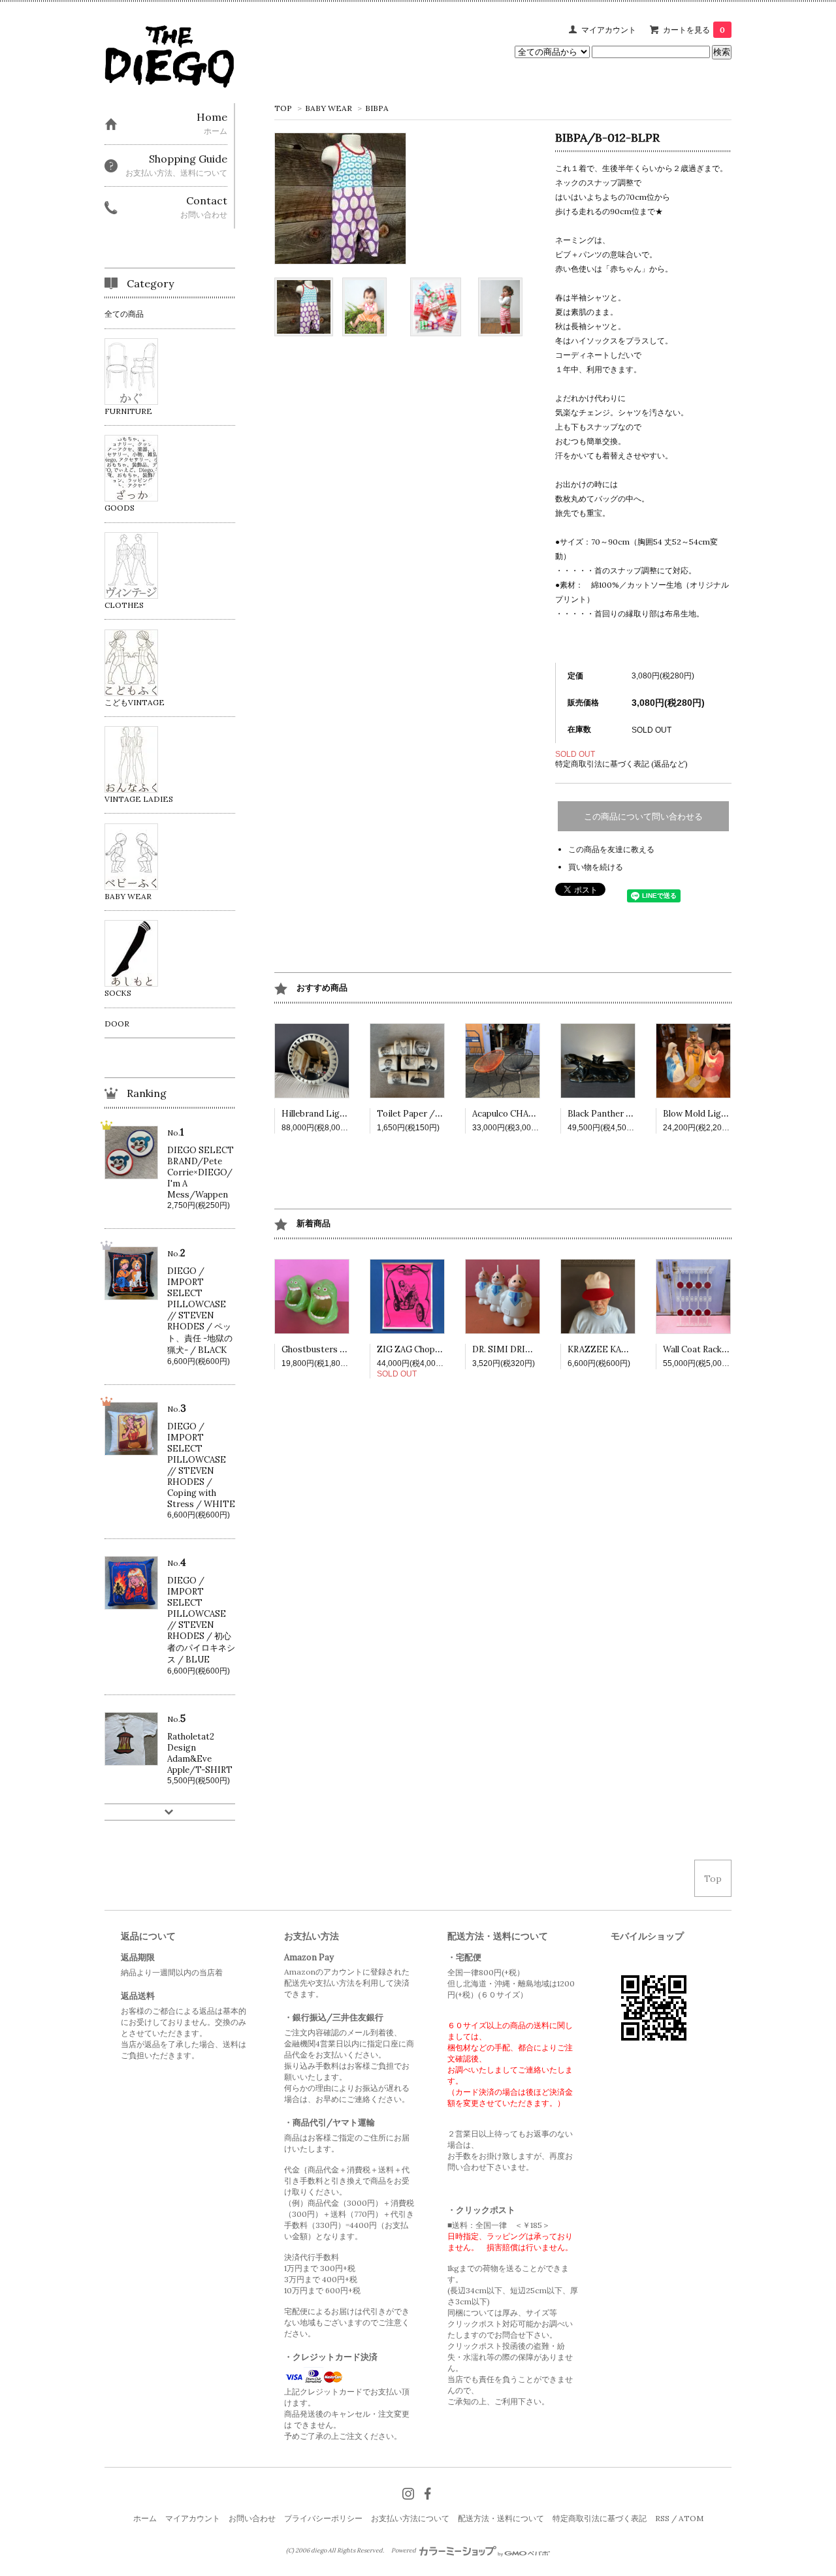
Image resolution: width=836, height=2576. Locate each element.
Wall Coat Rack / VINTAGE (717, 1349)
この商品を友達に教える (611, 849)
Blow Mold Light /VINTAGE (720, 1114)
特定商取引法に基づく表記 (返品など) (621, 764)
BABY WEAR (330, 108)
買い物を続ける (596, 867)
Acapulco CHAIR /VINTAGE (528, 1114)
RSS (662, 2518)
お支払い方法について (410, 2518)
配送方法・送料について (501, 2518)
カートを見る (694, 30)
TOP (283, 108)
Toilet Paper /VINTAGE (426, 1114)
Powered (404, 2551)
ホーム (145, 2518)
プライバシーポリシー (323, 2518)
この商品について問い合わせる (643, 817)
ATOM (691, 2518)
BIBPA (377, 108)
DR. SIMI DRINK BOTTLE (525, 1349)
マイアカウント (609, 30)
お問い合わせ (252, 2518)
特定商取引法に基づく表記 (600, 2518)
